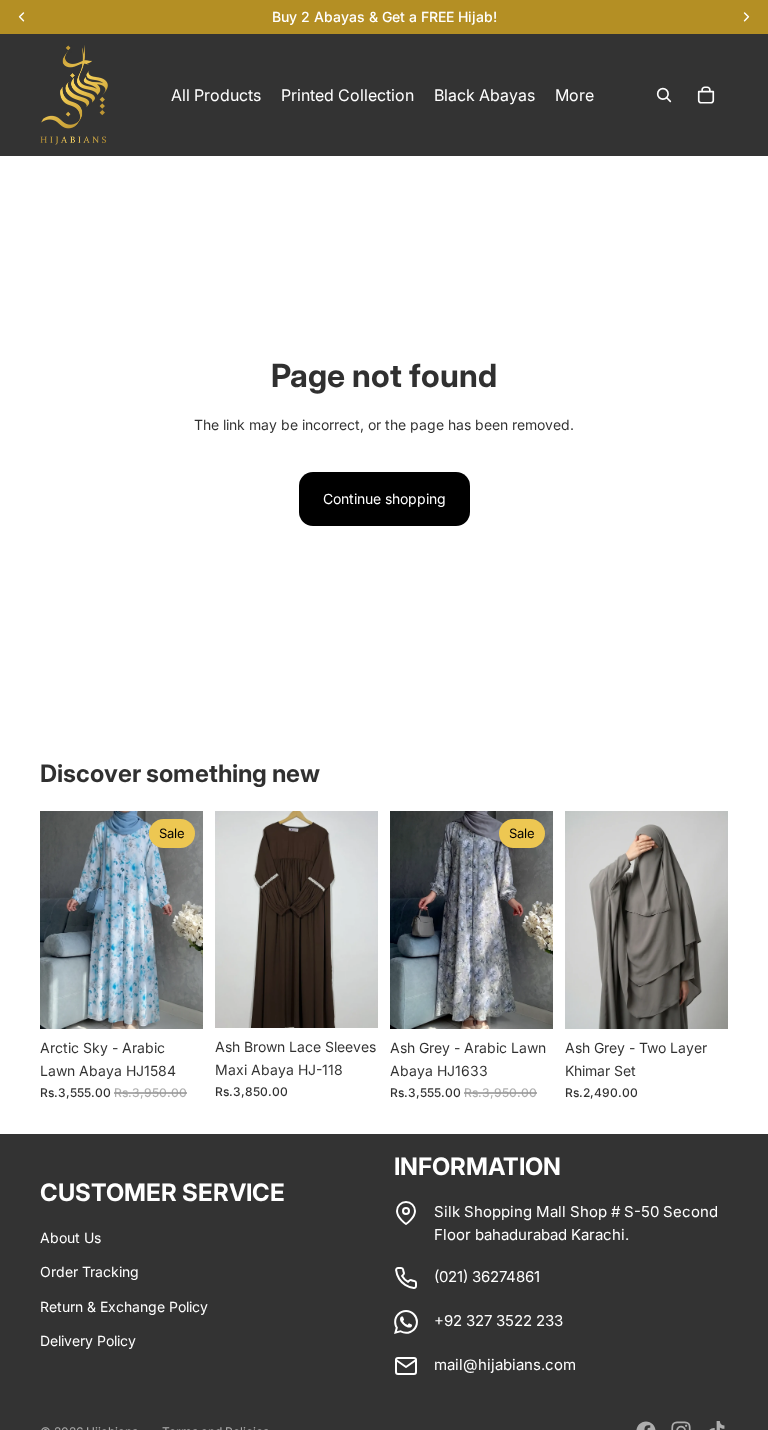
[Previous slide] (55, 920)
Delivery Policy (88, 1340)
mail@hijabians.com (505, 1364)
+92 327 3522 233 (498, 1320)
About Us (70, 1237)
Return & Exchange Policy (124, 1306)
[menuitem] (574, 95)
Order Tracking (89, 1271)
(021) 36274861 (487, 1276)
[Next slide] (187, 920)
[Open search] (664, 95)
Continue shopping (384, 498)
